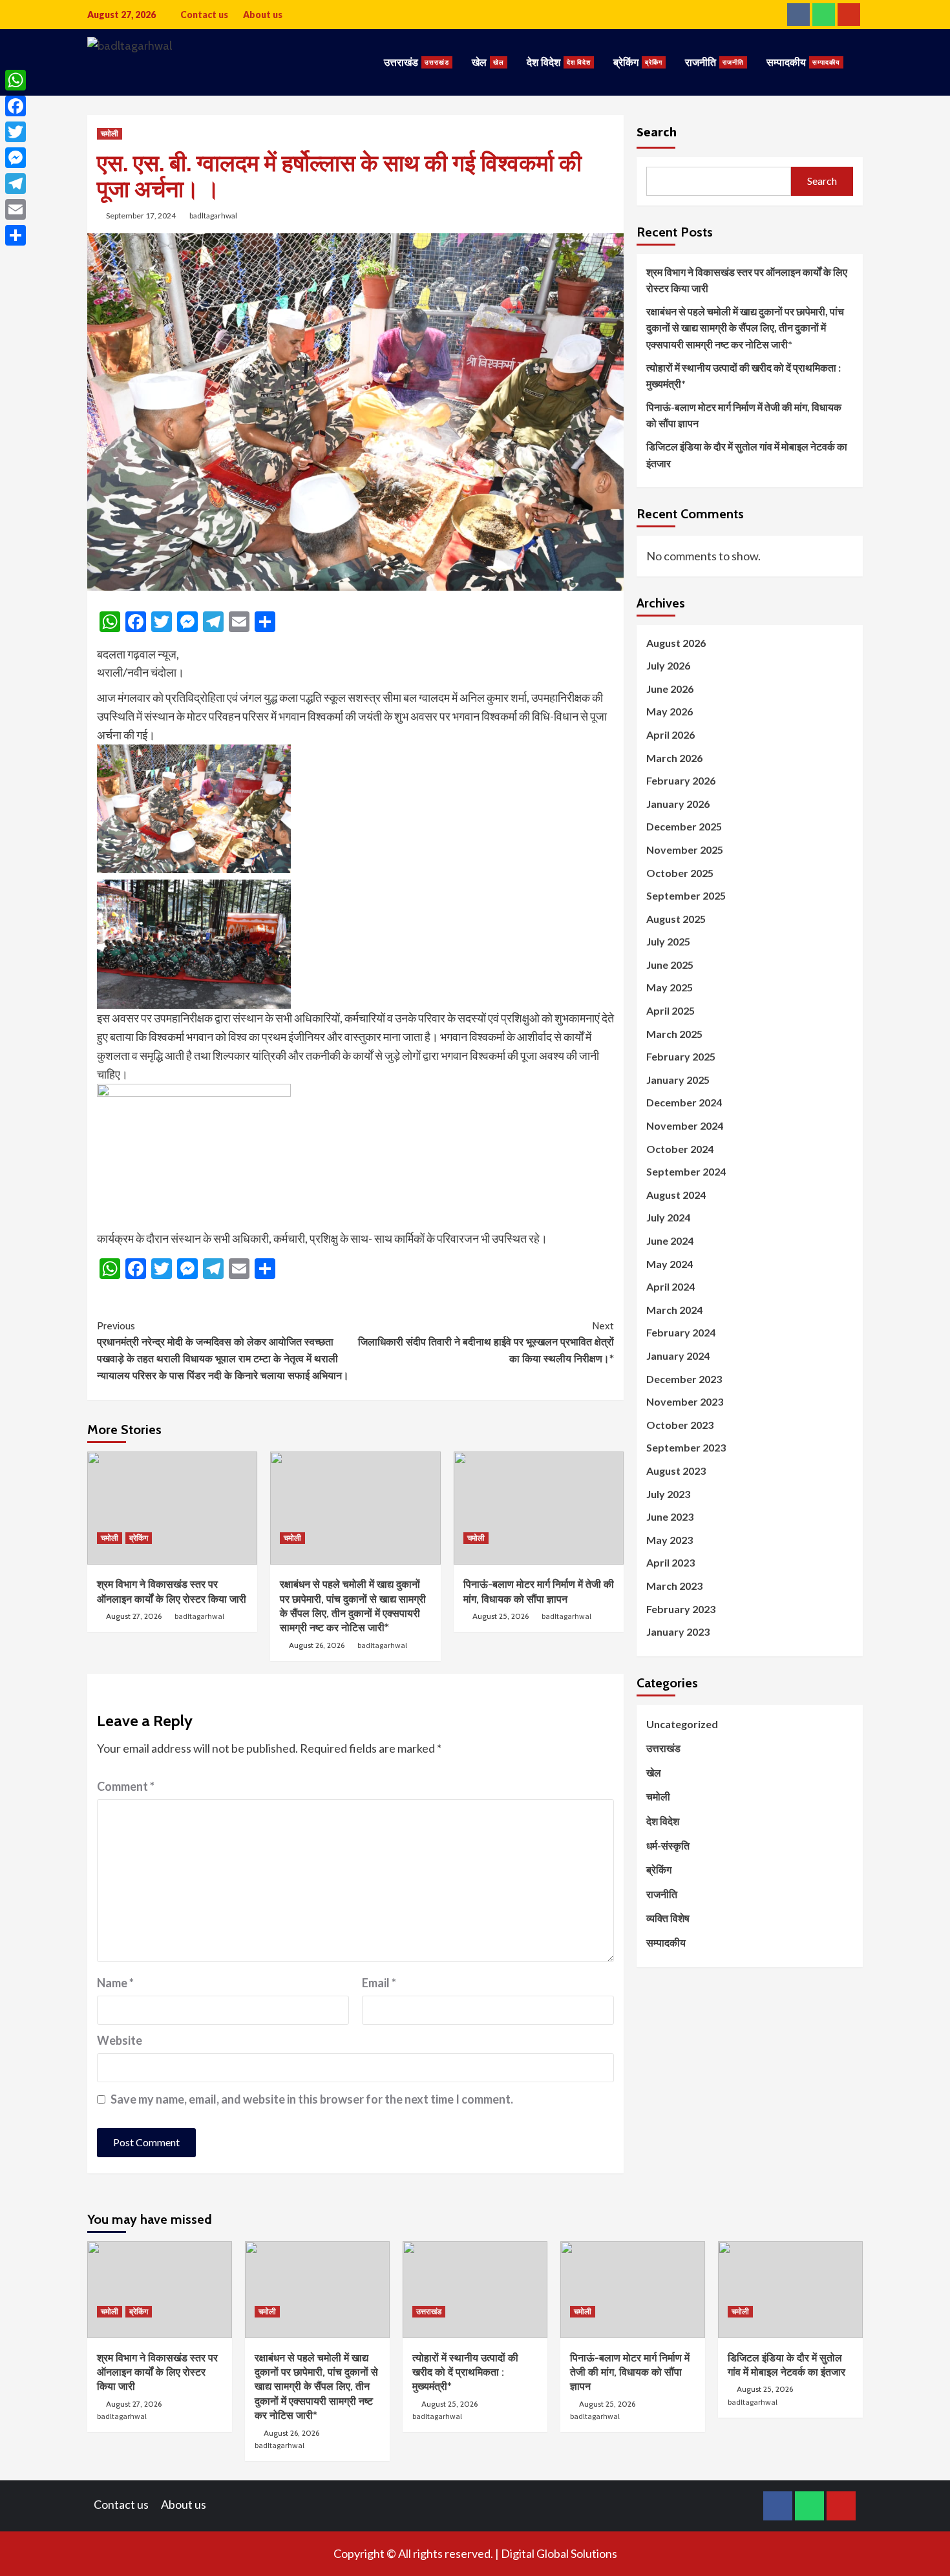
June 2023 (670, 1516)
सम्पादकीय (803, 62)
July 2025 (668, 942)
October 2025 (680, 873)
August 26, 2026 (317, 1645)
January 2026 (678, 804)
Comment (126, 1786)
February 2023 (681, 1609)
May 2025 (670, 988)
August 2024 (676, 1195)
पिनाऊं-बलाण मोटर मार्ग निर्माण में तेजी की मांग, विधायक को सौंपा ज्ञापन (744, 415)
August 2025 (676, 919)
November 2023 (685, 1402)
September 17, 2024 (141, 216)
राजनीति (714, 62)
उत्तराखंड (417, 62)
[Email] (16, 209)
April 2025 (670, 1010)
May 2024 (670, 1264)
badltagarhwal (213, 216)
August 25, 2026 (501, 1616)
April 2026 (670, 734)
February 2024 (681, 1333)
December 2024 (684, 1103)
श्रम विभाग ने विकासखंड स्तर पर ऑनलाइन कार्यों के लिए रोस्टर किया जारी (747, 280)
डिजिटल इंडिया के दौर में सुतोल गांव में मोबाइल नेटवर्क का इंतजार (747, 455)
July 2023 (668, 1494)
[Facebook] (16, 106)
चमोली (110, 133)
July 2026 (668, 666)
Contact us (204, 15)
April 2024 (670, 1287)
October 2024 (680, 1149)
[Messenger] (16, 158)
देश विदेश (559, 62)
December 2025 (684, 827)
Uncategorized (682, 1724)
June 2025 (670, 965)
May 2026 (670, 712)
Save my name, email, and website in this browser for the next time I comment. (312, 2099)
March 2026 (674, 758)
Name (115, 1983)
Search (657, 132)
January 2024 (678, 1356)
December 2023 (684, 1379)
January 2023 (678, 1631)
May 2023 (670, 1540)
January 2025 (678, 1080)
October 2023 (680, 1425)
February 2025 (681, 1057)
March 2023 (674, 1586)
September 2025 (686, 895)
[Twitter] (16, 132)
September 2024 (686, 1172)
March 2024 (674, 1310)
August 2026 (676, 643)
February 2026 (681, 780)
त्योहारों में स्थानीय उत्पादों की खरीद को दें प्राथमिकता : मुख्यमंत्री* (744, 376)
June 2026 (670, 689)
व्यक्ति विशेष (668, 1918)
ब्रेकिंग (638, 62)
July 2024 (668, 1218)
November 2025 (685, 850)
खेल (488, 62)
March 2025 (674, 1034)
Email (379, 1983)
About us (263, 15)
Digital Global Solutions (559, 2553)
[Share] (16, 235)
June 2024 (670, 1240)
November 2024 (685, 1125)
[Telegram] (16, 184)
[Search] (855, 48)
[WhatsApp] (16, 80)
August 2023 (676, 1471)
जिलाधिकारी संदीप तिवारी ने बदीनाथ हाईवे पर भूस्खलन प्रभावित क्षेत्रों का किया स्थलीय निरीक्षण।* (486, 1342)
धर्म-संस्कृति (668, 1845)
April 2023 (670, 1563)
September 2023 (686, 1448)
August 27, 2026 (134, 1616)
